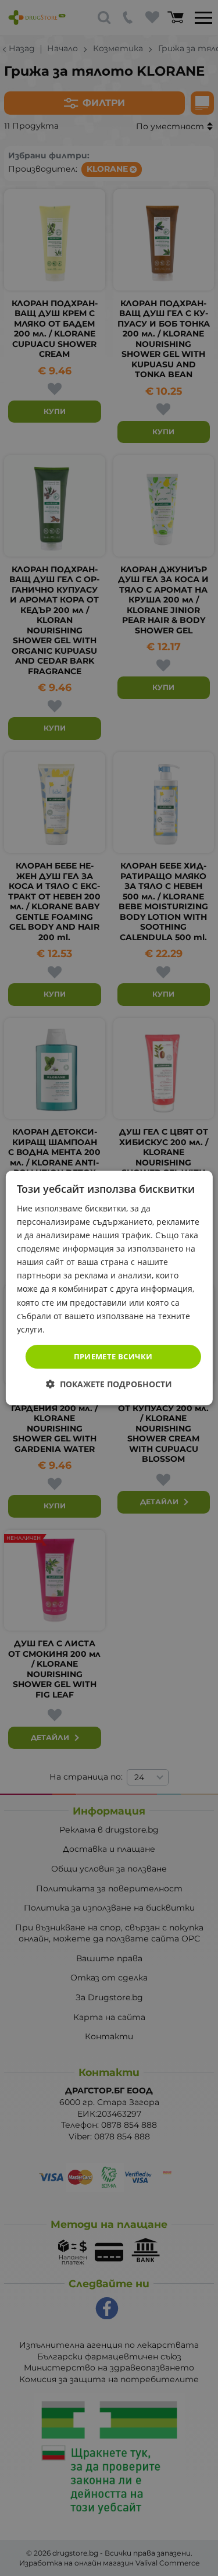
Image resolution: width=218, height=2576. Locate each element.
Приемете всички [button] (113, 1356)
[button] (109, 1384)
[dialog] (109, 1288)
